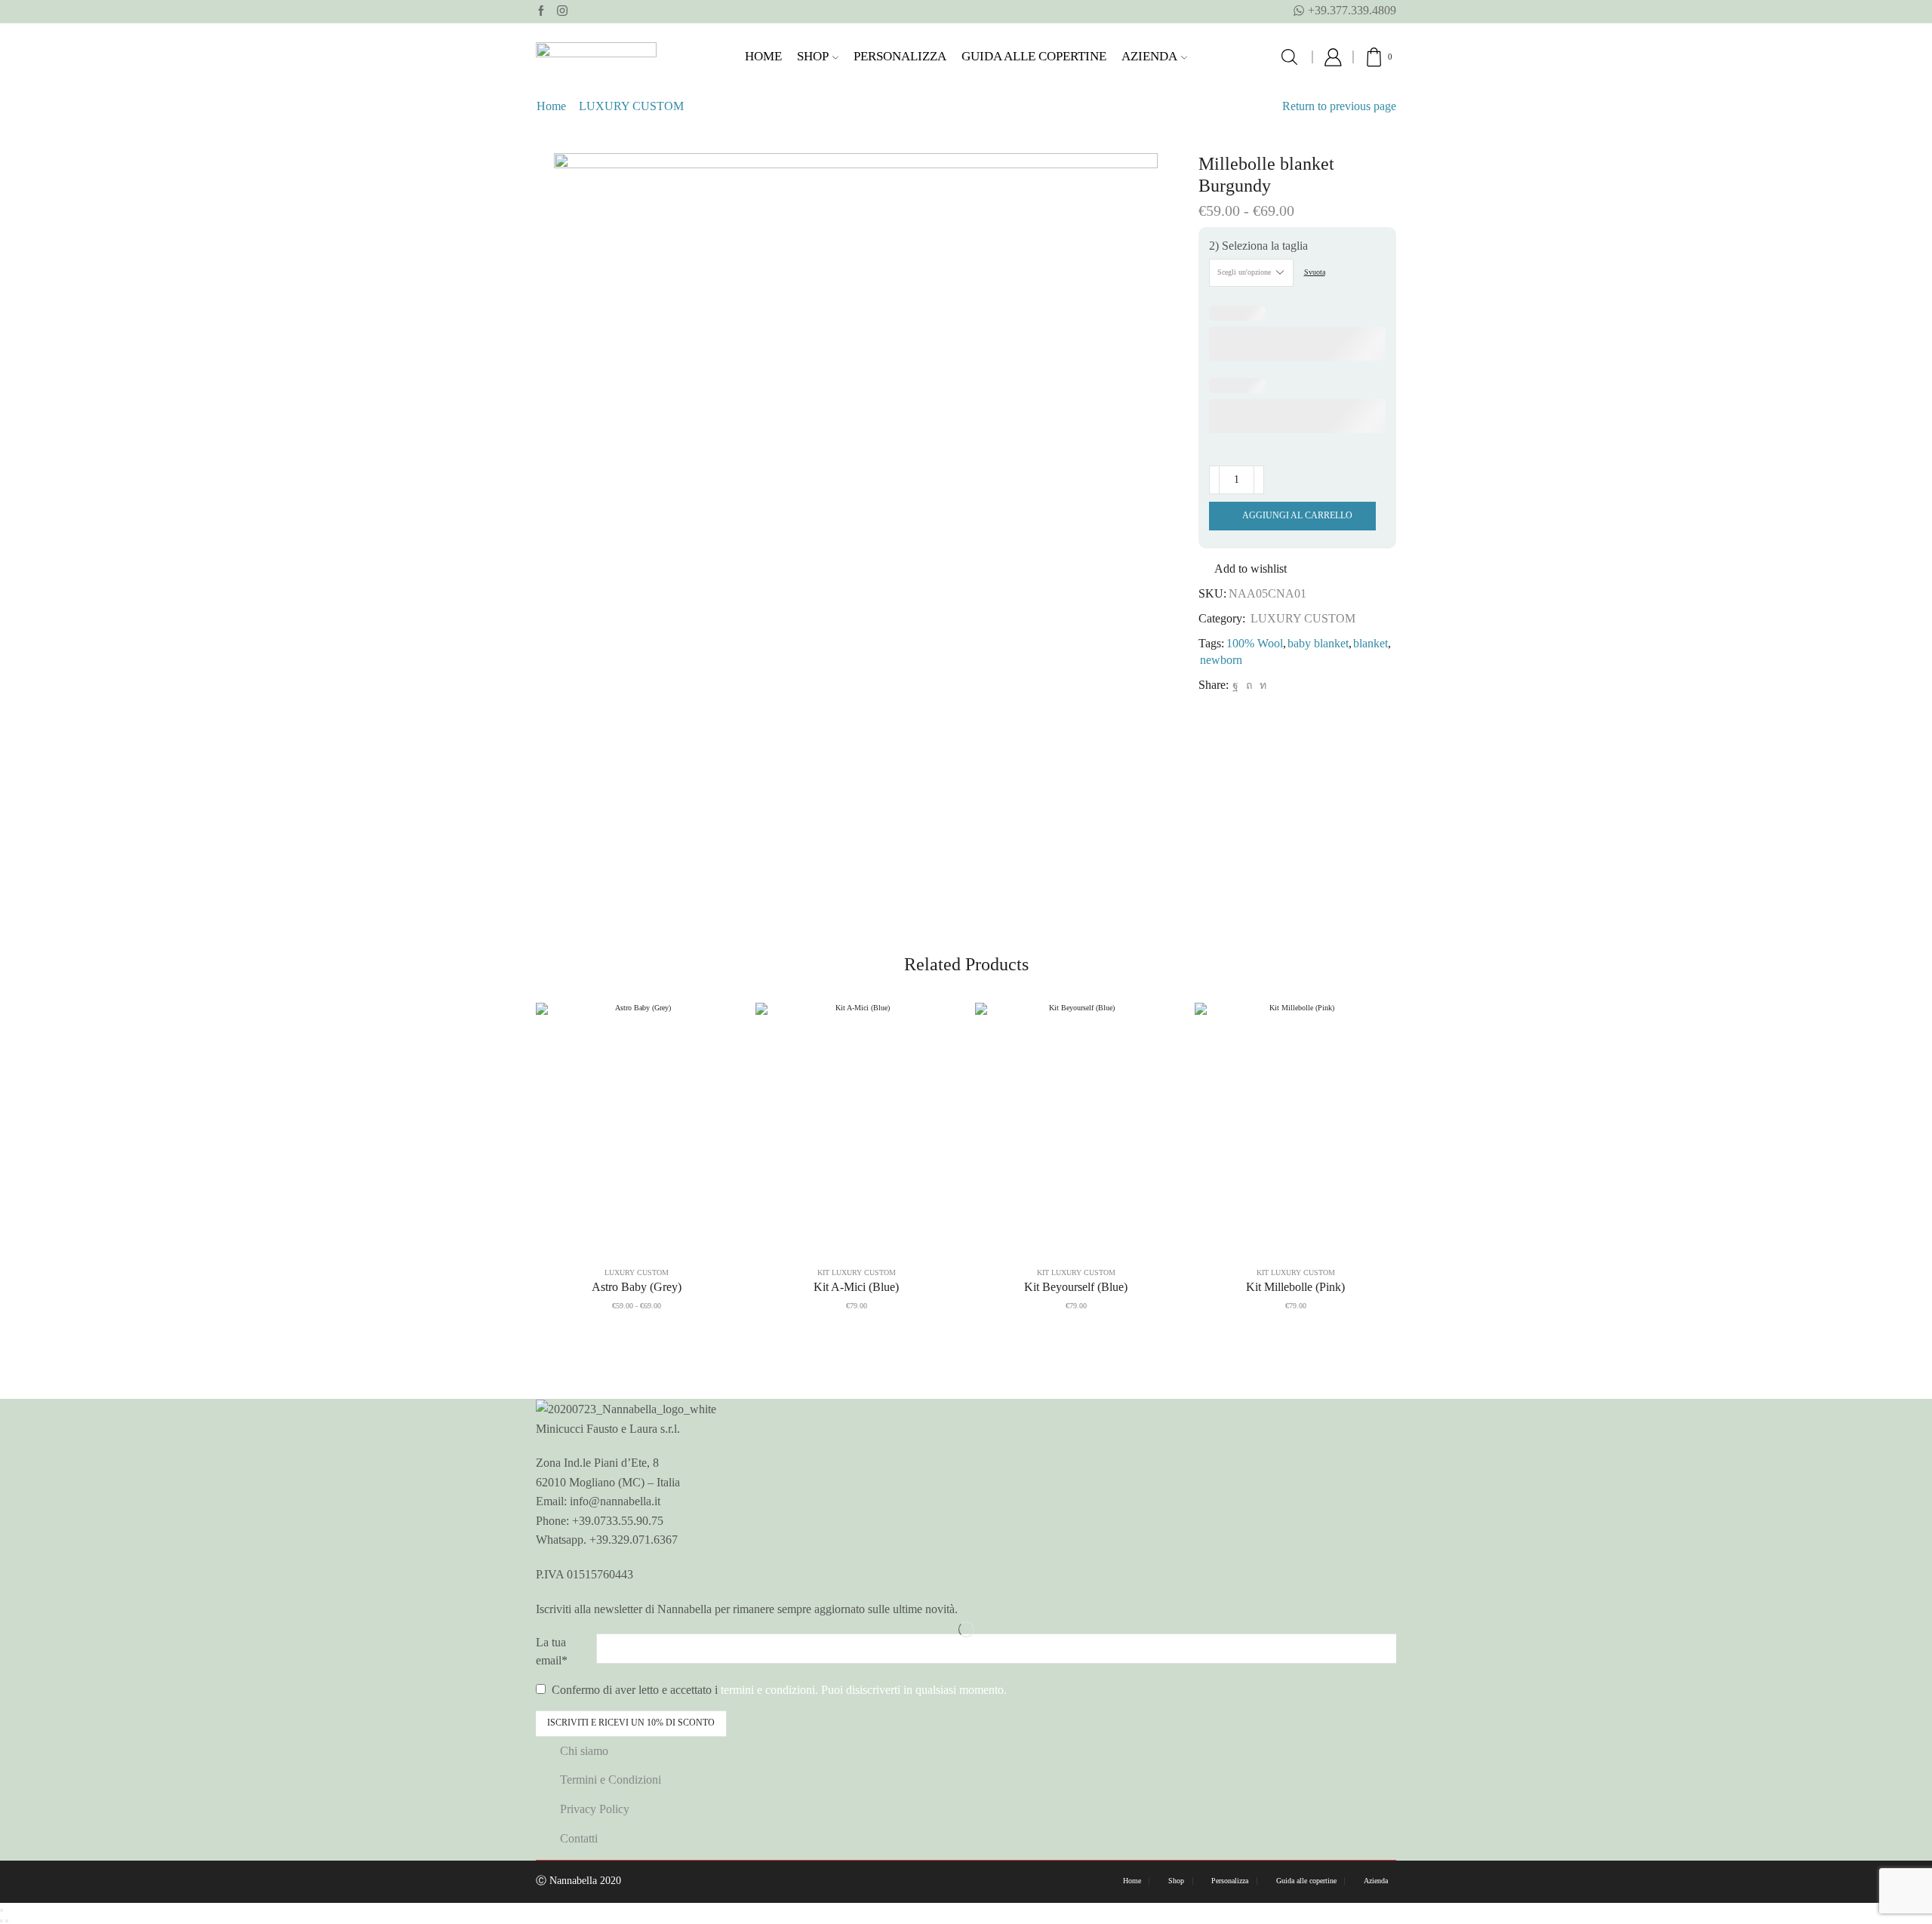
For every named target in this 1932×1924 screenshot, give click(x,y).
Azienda (1149, 56)
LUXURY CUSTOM (631, 106)
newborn (1221, 660)
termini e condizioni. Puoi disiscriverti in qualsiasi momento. (864, 1690)
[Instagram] (562, 12)
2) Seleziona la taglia (1258, 246)
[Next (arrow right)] (7, 1921)
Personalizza (900, 56)
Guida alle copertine (1034, 56)
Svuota (1315, 272)
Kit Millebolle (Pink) (1295, 1287)
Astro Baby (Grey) (637, 1287)
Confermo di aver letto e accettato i (778, 1690)
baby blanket (1318, 643)
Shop (813, 56)
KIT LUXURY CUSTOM (857, 1272)
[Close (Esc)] (2, 1910)
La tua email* (552, 1651)
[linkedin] (1261, 685)
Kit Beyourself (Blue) (1076, 1287)
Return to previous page (1339, 106)
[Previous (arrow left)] (2, 1921)
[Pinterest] (1249, 685)
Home (763, 56)
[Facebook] (541, 12)
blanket (1371, 643)
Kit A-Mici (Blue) (856, 1287)
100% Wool (1255, 643)
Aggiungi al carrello (1297, 515)
